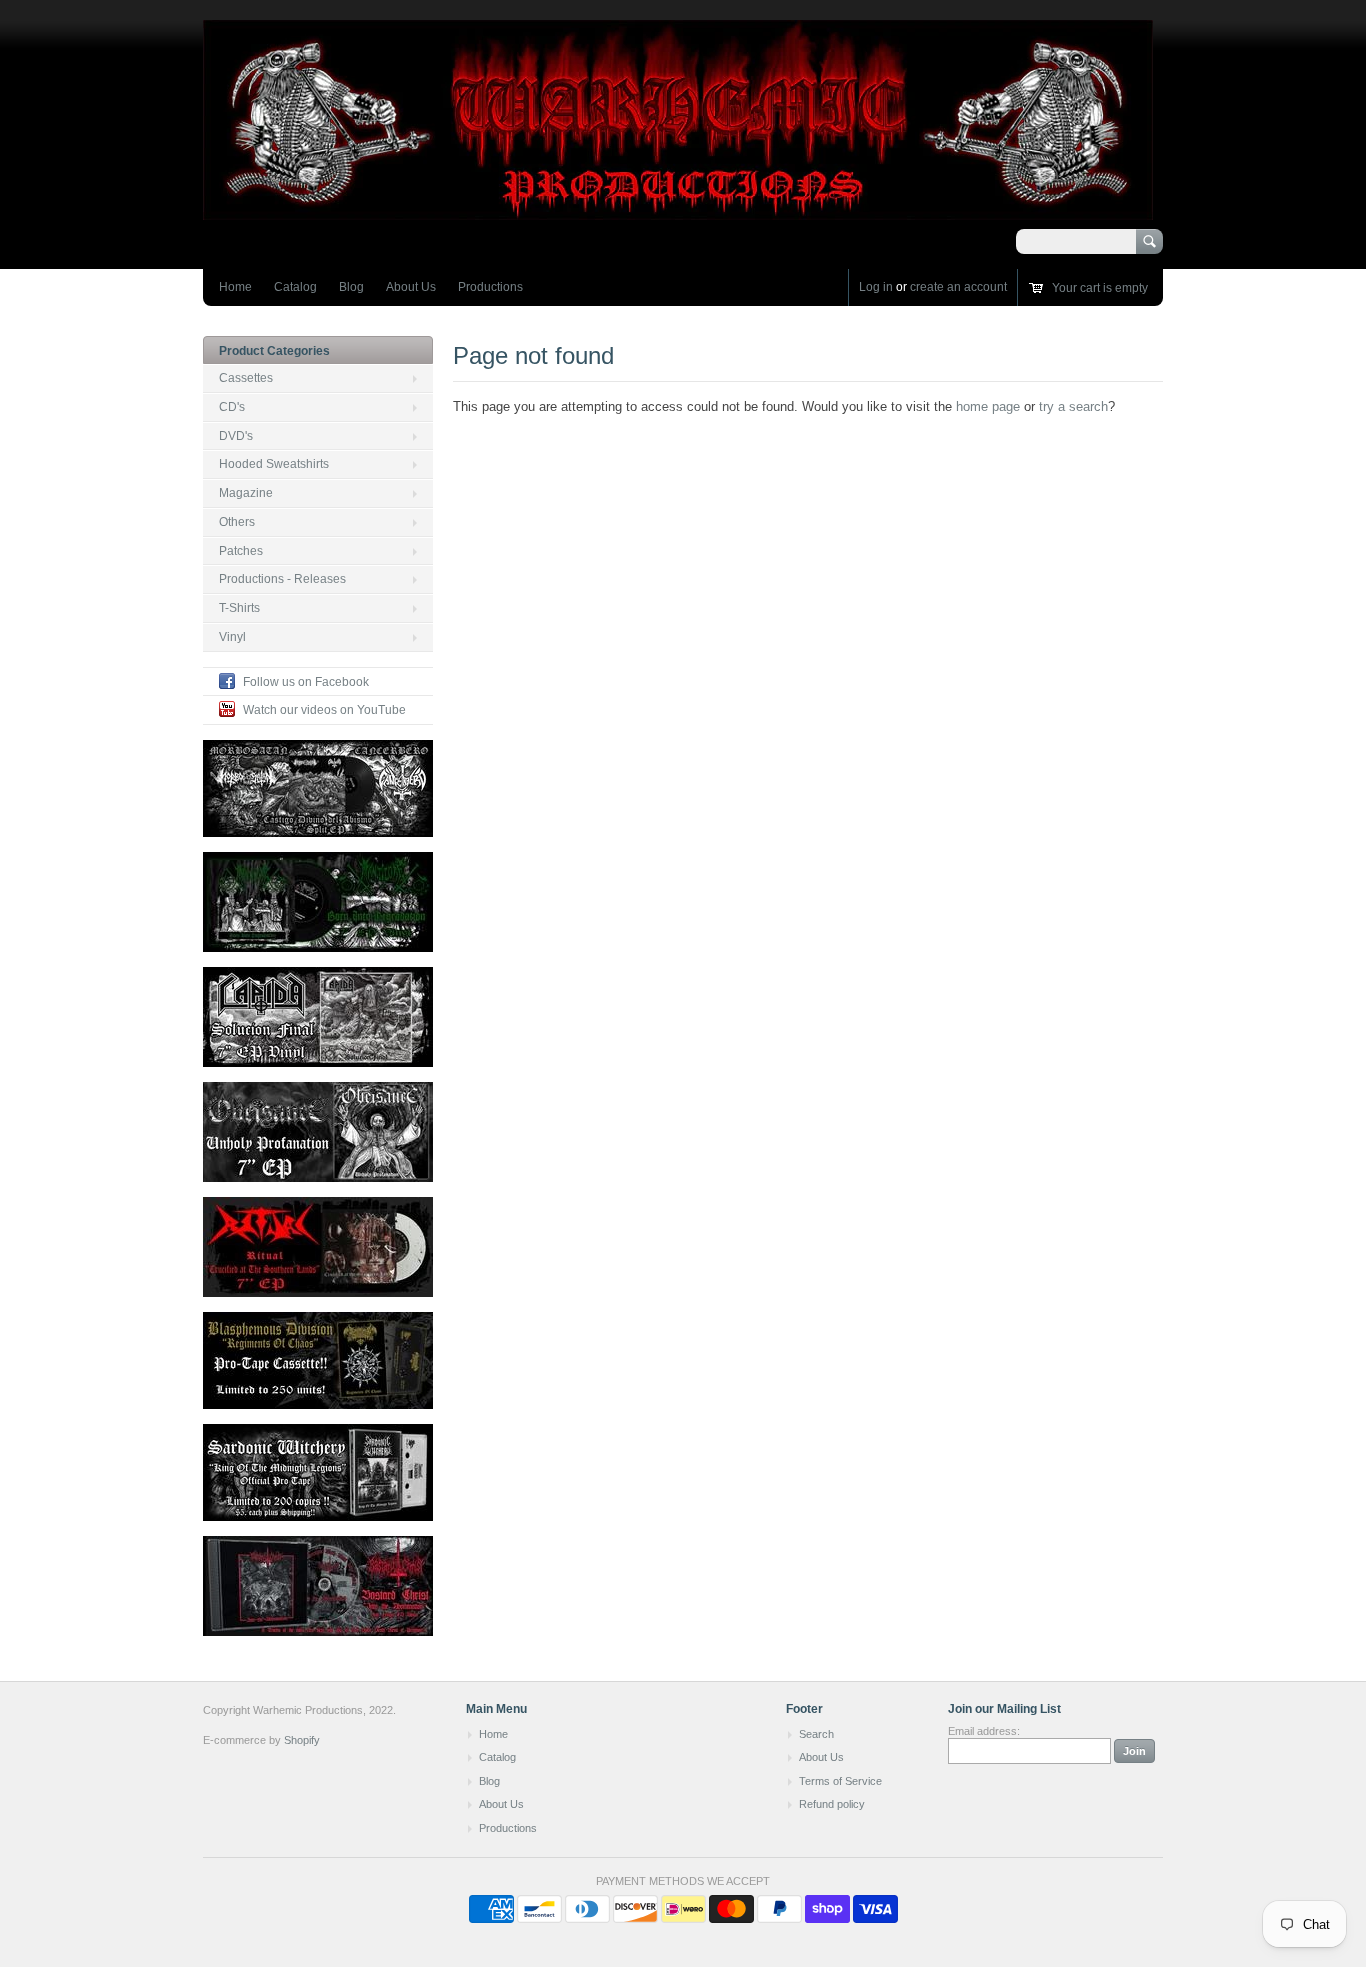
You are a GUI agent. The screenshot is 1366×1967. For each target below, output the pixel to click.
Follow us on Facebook (306, 682)
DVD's (236, 436)
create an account (958, 287)
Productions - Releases (282, 579)
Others (237, 522)
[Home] (678, 210)
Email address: (984, 1731)
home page (988, 406)
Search (816, 1734)
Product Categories (274, 351)
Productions (490, 287)
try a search (1073, 406)
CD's (232, 407)
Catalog (295, 287)
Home (235, 287)
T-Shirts (239, 608)
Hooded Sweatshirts (274, 464)
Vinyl (232, 637)
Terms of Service (840, 1781)
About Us (411, 287)
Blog (351, 287)
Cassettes (246, 378)
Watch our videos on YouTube (324, 710)
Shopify (302, 1740)
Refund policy (832, 1804)
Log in (876, 287)
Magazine (246, 493)
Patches (241, 551)
